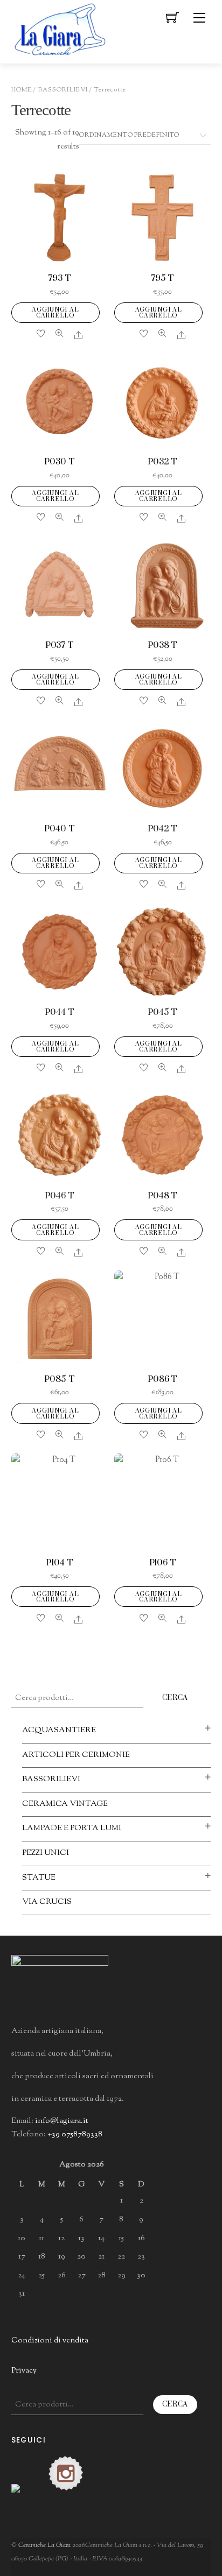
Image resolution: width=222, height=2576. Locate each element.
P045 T (162, 1012)
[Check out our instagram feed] (66, 2473)
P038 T (162, 645)
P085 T (59, 1379)
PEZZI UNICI (46, 1853)
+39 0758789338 (75, 2134)
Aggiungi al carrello (55, 313)
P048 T (162, 1196)
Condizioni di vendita (50, 2341)
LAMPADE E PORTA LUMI (72, 1828)
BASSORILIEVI (63, 90)
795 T (162, 278)
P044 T (59, 1012)
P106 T (163, 1563)
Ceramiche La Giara (44, 2545)
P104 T (59, 1563)
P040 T (59, 829)
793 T (59, 278)
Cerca (175, 1698)
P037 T (60, 645)
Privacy (24, 2371)
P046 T (59, 1196)
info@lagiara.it (62, 2121)
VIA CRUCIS (47, 1902)
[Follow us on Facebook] (29, 2501)
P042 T (162, 829)
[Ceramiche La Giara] (60, 28)
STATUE (39, 1878)
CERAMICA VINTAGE (65, 1804)
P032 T (162, 462)
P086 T (162, 1379)
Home (22, 90)
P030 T (59, 462)
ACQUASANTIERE (59, 1730)
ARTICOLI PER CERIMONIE (76, 1755)
